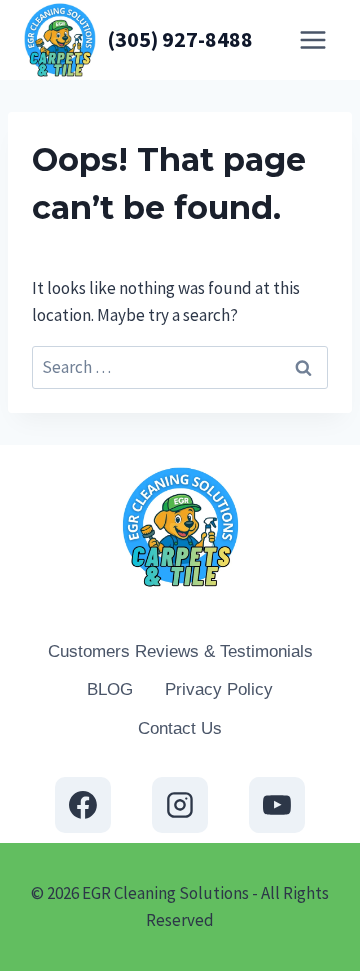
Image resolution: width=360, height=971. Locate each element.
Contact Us (180, 728)
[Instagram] (180, 805)
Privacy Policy (219, 689)
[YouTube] (277, 805)
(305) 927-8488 (180, 39)
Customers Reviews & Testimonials (180, 651)
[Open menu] (312, 39)
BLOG (110, 689)
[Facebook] (83, 805)
